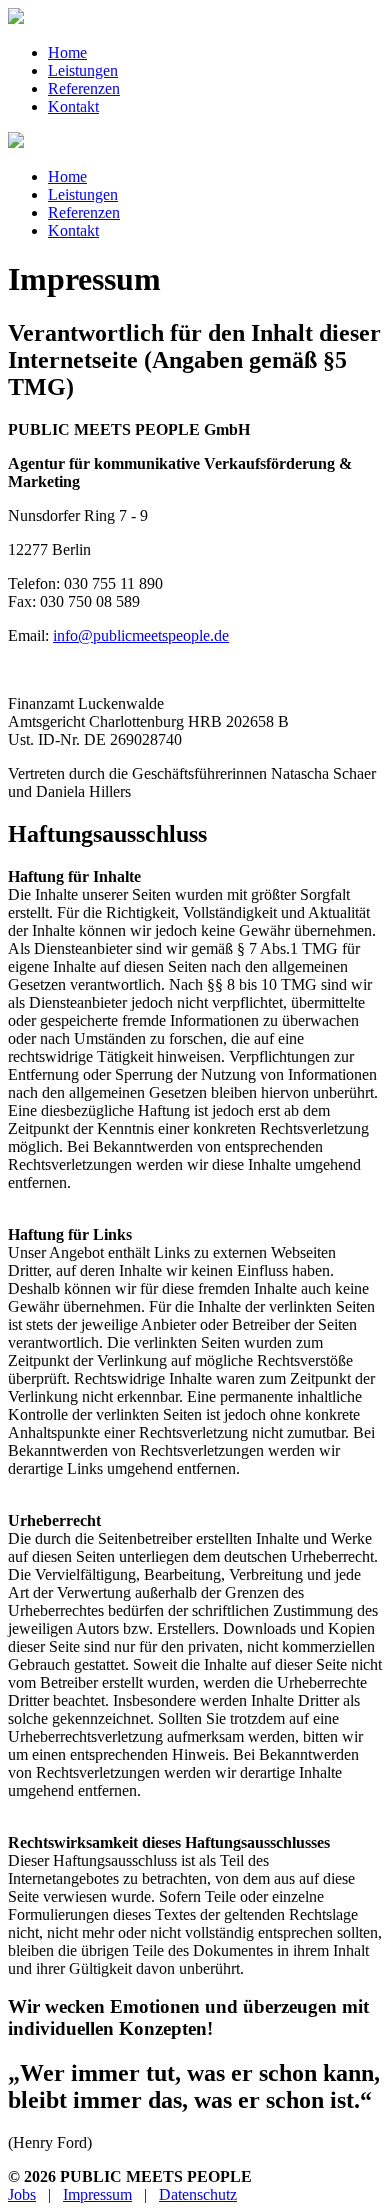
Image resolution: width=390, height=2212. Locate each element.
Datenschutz (198, 2194)
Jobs (22, 2194)
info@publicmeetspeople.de (141, 635)
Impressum (97, 2194)
